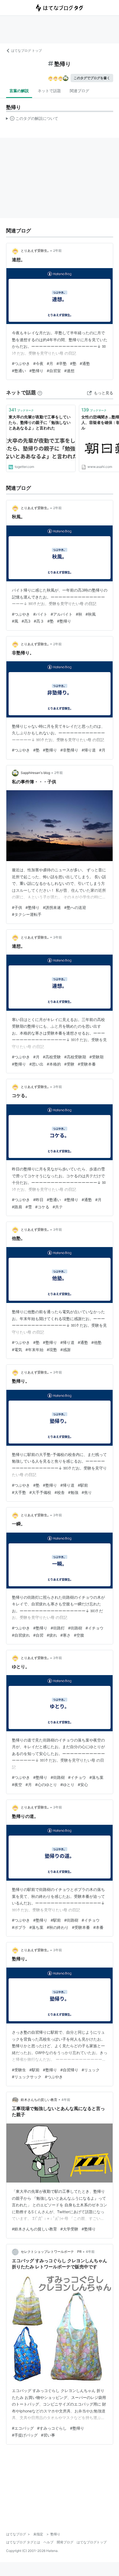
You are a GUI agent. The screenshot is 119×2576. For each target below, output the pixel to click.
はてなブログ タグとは (23, 2542)
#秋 (79, 614)
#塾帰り (36, 371)
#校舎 (60, 1492)
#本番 (98, 1927)
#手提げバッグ (25, 2435)
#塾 (73, 363)
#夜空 (17, 1785)
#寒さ (65, 1635)
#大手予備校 (40, 1492)
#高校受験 (52, 1057)
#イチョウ (95, 1628)
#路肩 (17, 1207)
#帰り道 (89, 750)
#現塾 (52, 1350)
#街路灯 (58, 1628)
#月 (50, 363)
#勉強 (73, 1492)
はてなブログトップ (92, 2542)
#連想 (69, 371)
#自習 (38, 1635)
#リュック (91, 2070)
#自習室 (54, 371)
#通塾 (85, 363)
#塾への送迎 (75, 907)
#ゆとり (67, 1785)
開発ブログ (65, 2542)
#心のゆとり (46, 1785)
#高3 (26, 621)
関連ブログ (79, 91)
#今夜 (38, 363)
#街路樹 (75, 1628)
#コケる (42, 1207)
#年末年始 (34, 1350)
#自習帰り (69, 2070)
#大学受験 (69, 2229)
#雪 (29, 1207)
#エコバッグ (23, 2428)
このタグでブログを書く (92, 78)
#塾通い (19, 371)
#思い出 (36, 1064)
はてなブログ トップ (26, 50)
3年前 (58, 937)
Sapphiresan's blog (35, 773)
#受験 (69, 1064)
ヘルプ (48, 2542)
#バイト (40, 614)
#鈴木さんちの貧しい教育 (34, 2229)
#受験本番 (87, 1064)
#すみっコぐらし (52, 2428)
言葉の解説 (19, 91)
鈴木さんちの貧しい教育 (39, 2100)
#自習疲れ (21, 1635)
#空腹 (79, 1635)
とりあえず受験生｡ (35, 251)
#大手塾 (19, 1492)
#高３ (39, 621)
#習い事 (48, 2435)
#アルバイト (62, 614)
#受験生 (19, 2070)
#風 (15, 621)
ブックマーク (21, 410)
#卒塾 (62, 363)
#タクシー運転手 (27, 914)
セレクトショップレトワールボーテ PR (51, 2252)
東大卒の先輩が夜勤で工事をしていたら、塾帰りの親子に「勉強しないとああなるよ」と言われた (40, 422)
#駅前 (83, 1485)
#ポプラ (19, 1927)
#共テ (58, 1207)
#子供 (17, 907)
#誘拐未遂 (52, 907)
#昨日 (38, 1200)
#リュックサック (27, 2077)
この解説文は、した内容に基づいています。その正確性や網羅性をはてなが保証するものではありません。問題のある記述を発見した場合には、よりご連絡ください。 (32, 120)
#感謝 (65, 1350)
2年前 (57, 251)
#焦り (87, 1492)
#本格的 (54, 1064)
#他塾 (96, 1342)
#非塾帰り (69, 750)
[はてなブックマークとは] (40, 392)
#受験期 (96, 1057)
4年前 (66, 2100)
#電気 (17, 1350)
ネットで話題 (49, 91)
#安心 (83, 1785)
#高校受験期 (75, 1057)
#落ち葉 (96, 1777)
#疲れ (52, 1635)
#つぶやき (21, 363)
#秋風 (91, 614)
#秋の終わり (58, 1927)
